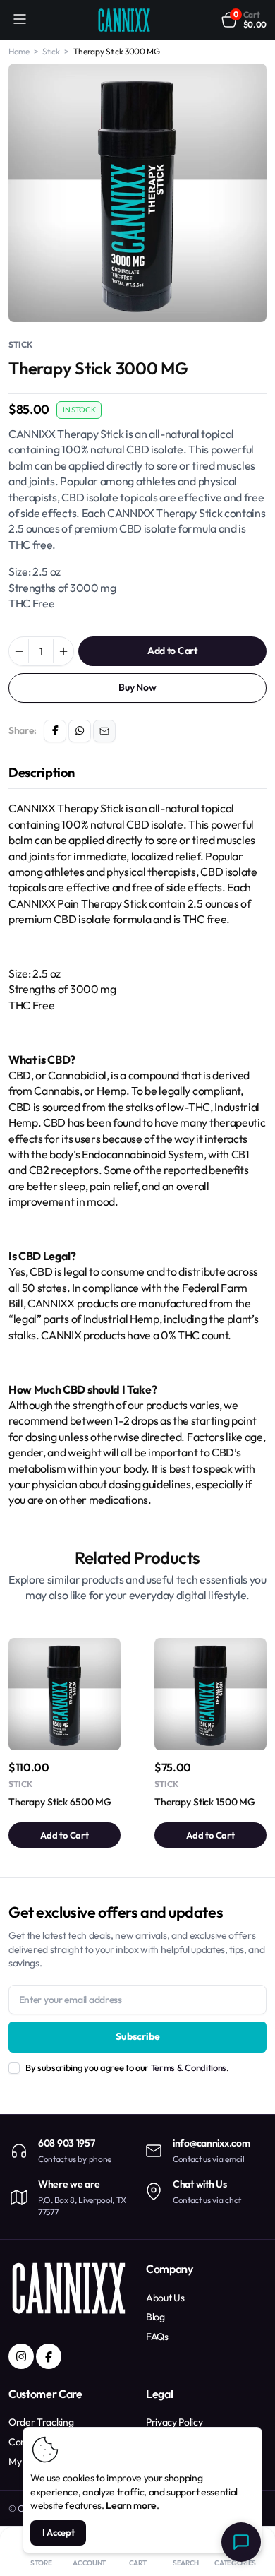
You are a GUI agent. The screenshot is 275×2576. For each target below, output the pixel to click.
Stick (20, 344)
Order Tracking (41, 2422)
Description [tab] (41, 772)
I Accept (59, 2532)
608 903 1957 (67, 2143)
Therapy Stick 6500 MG (60, 1802)
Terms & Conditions (189, 2067)
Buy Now (137, 687)
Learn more (131, 2505)
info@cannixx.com (212, 2143)
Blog (155, 2317)
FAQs (157, 2337)
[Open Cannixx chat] (241, 2542)
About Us (165, 2298)
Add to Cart (172, 651)
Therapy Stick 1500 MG (205, 1802)
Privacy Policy (175, 2422)
